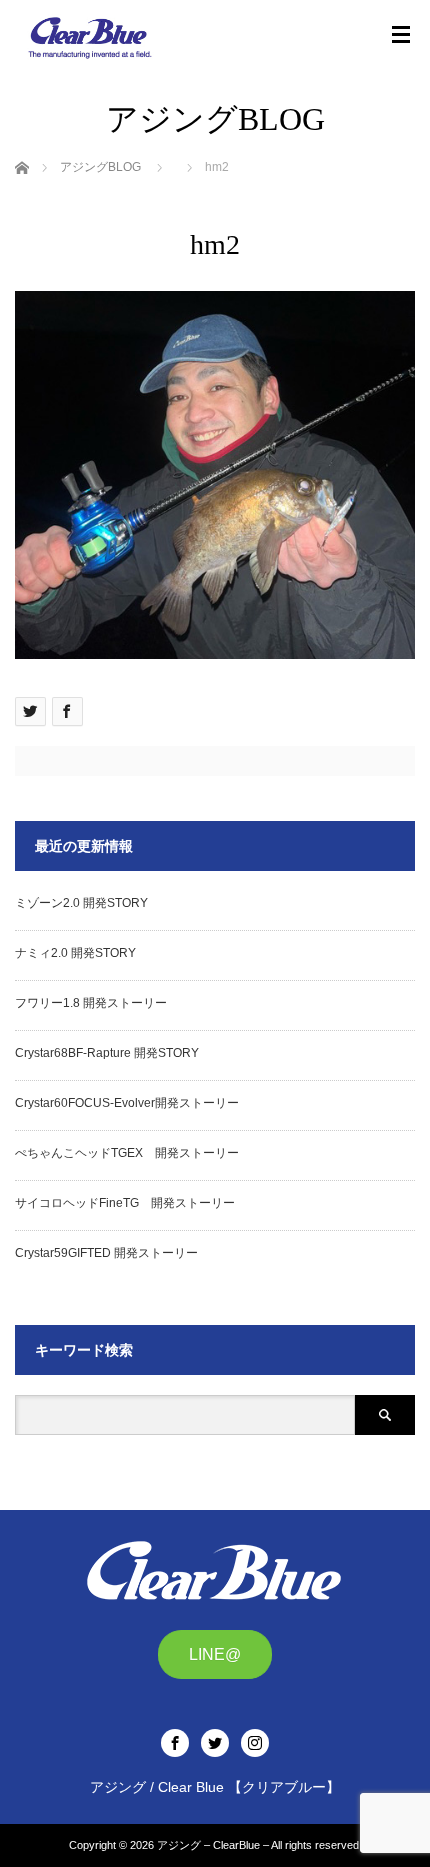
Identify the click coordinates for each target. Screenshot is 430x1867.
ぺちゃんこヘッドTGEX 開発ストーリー (127, 1153)
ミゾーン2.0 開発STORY (81, 903)
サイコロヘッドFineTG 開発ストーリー (125, 1203)
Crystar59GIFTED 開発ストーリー (106, 1253)
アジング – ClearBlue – (213, 1845)
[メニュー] (401, 35)
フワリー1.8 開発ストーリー (91, 1003)
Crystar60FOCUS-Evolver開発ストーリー (127, 1103)
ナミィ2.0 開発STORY (75, 953)
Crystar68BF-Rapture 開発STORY (107, 1053)
